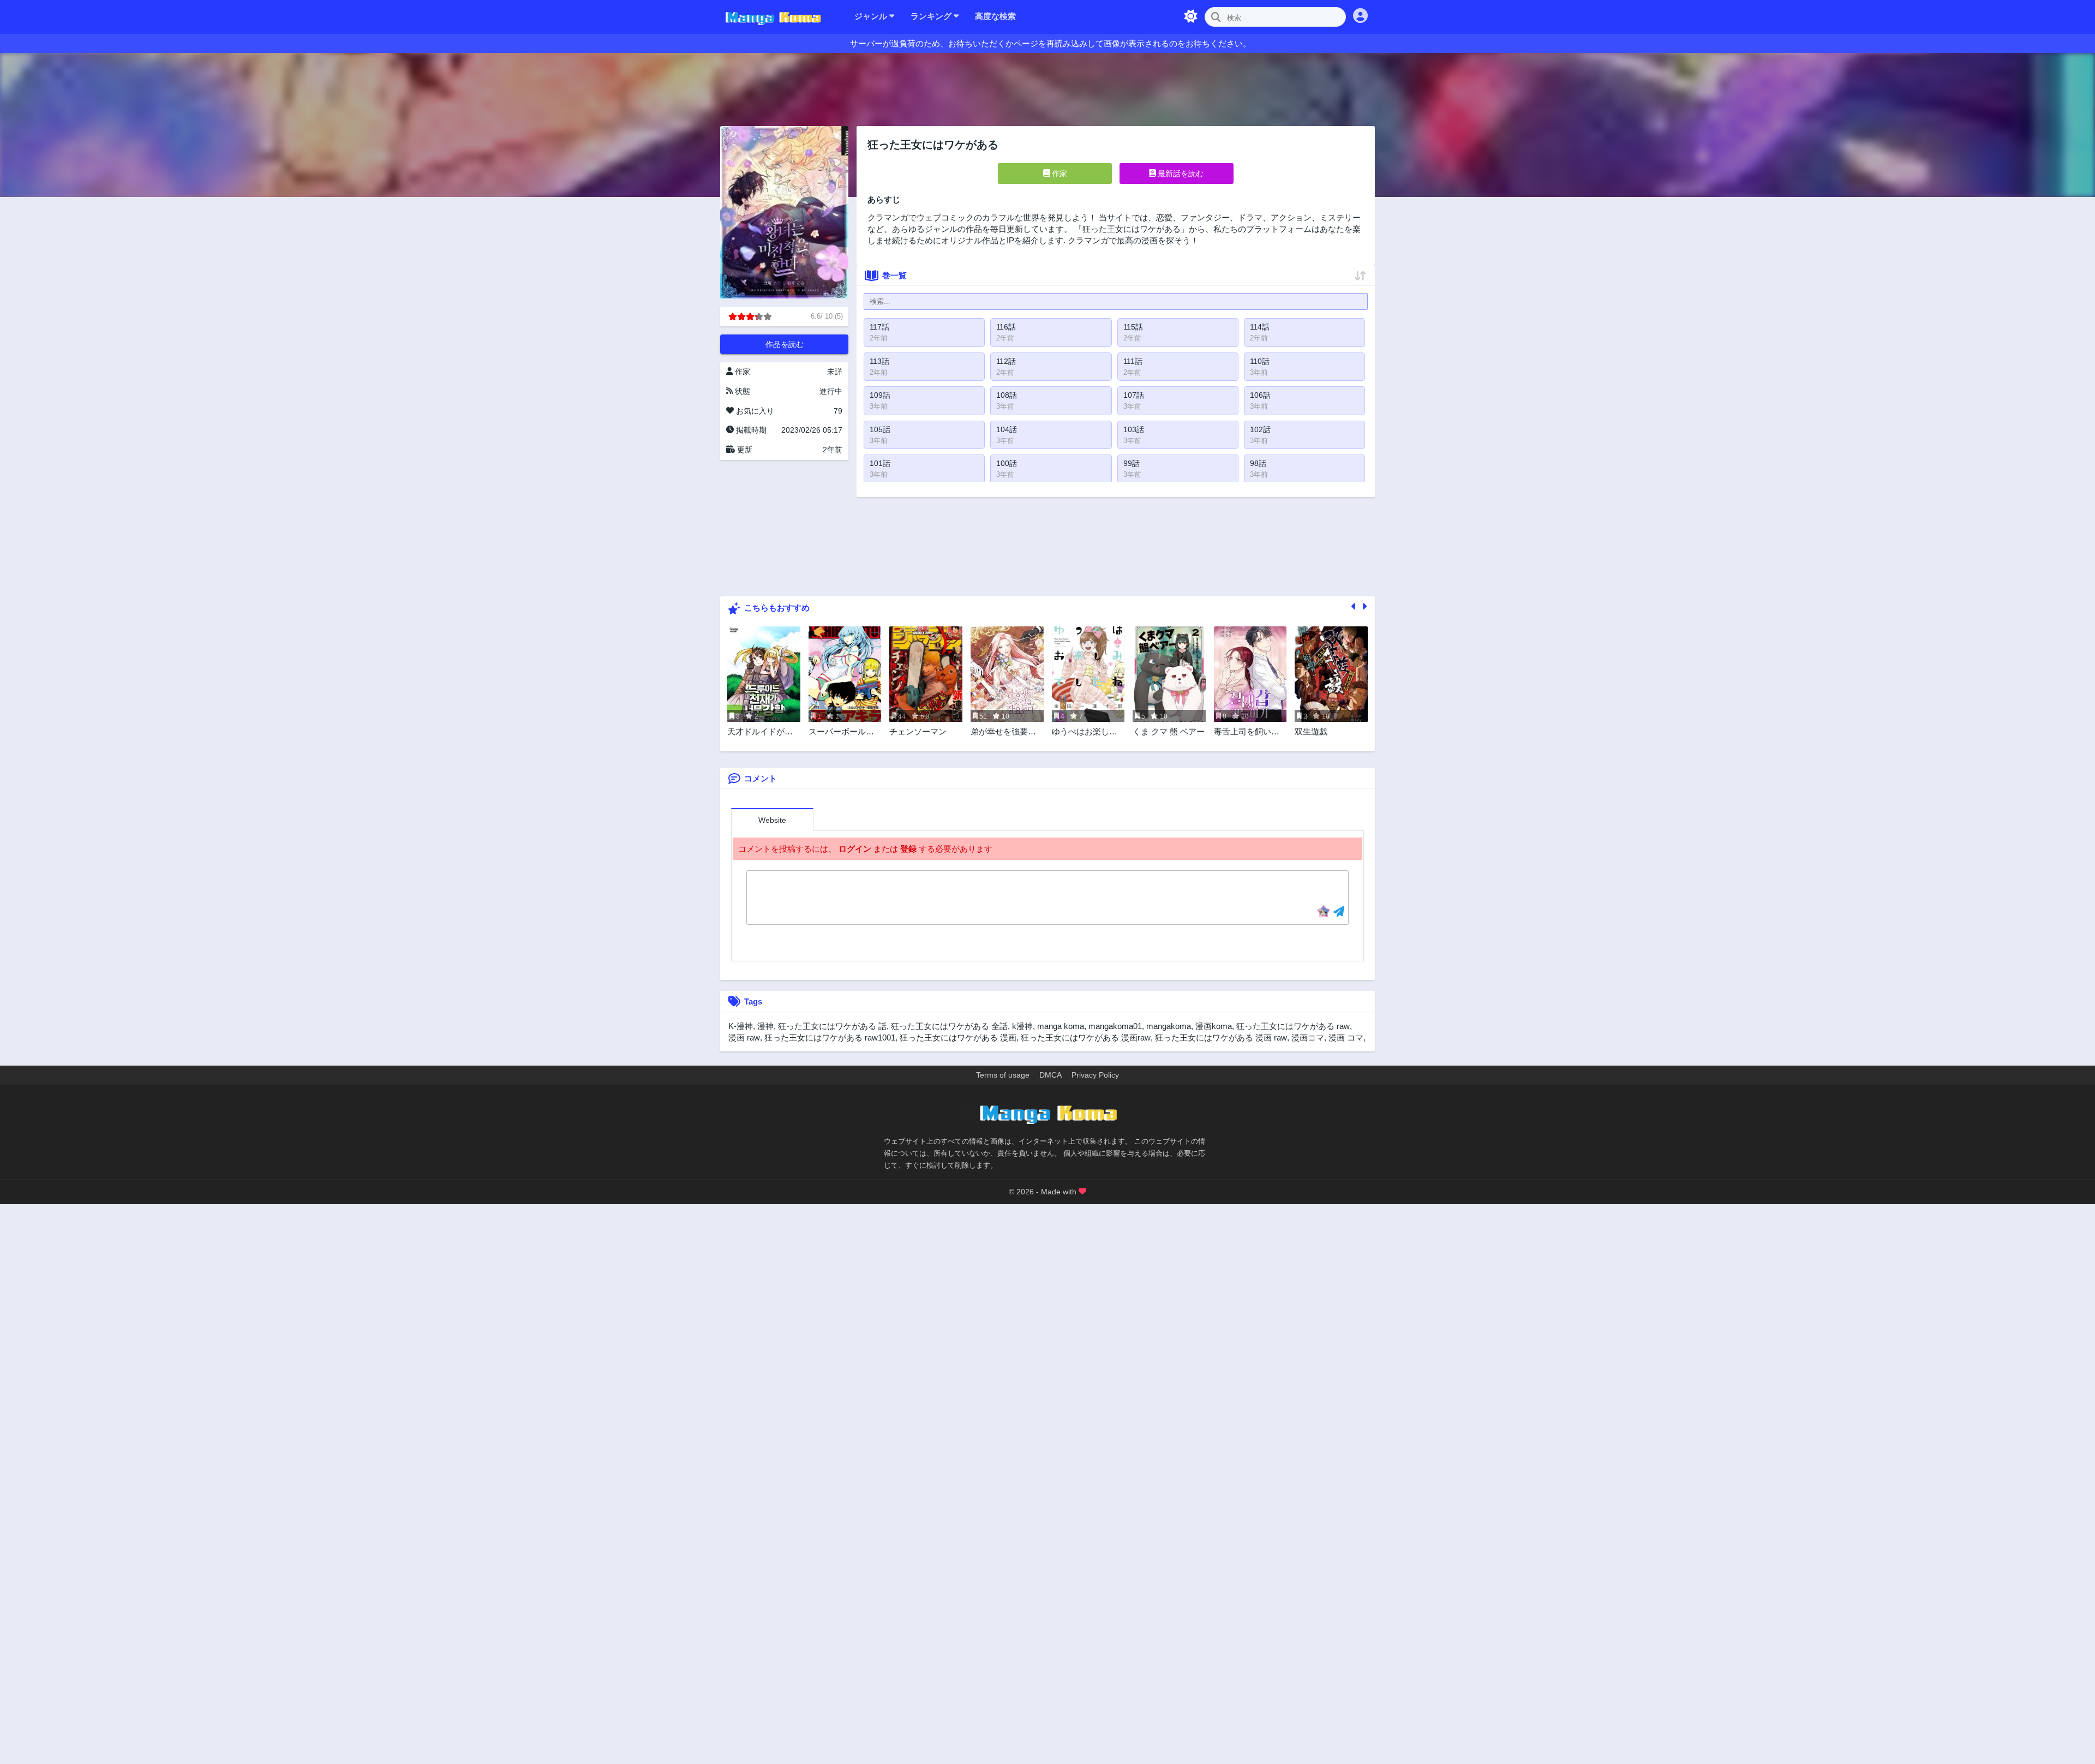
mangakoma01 (1115, 1026)
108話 (1007, 395)
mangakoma (1169, 1026)
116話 (1006, 327)
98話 (1258, 463)
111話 (1133, 361)
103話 (1134, 429)
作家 (1058, 174)
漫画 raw (744, 1038)
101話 (880, 463)
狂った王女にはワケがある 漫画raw (1086, 1038)
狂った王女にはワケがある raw (1293, 1026)
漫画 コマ (1346, 1038)
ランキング (932, 16)
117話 (879, 327)
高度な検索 (995, 16)
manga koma (1061, 1026)
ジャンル (872, 16)
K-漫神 (741, 1026)
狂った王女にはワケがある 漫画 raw (1221, 1038)
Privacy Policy (1095, 1075)
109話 (880, 395)
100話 (1007, 463)
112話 (1006, 361)
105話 (880, 429)
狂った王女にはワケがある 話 (832, 1026)
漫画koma (1214, 1026)
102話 (1260, 429)
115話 (1133, 327)
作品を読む (785, 344)
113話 (879, 361)
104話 (1007, 429)
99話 (1132, 463)
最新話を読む (1180, 174)
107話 (1134, 395)
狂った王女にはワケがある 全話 (949, 1026)
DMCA (1051, 1075)
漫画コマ (1308, 1038)
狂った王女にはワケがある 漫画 (958, 1038)
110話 (1260, 361)
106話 (1260, 395)
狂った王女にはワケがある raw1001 (830, 1038)
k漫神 (1022, 1026)
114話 (1260, 327)
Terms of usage (1003, 1075)
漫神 (765, 1026)
